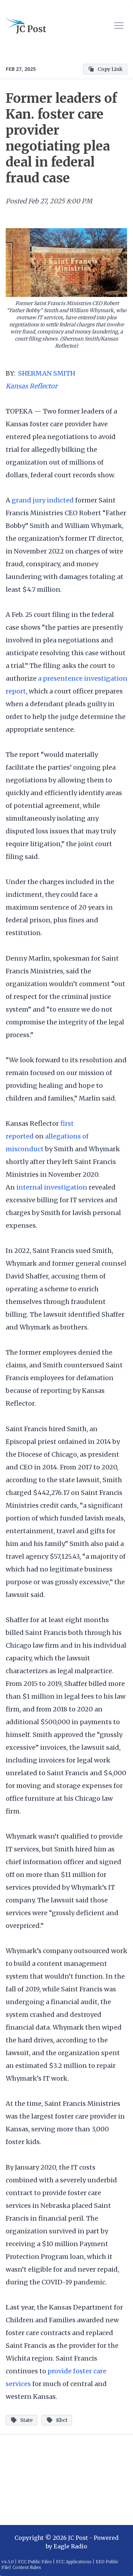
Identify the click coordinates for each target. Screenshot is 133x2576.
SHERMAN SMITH (47, 373)
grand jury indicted (43, 500)
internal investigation (52, 1187)
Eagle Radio (70, 2546)
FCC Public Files (35, 2562)
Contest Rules (27, 2567)
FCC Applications (74, 2562)
